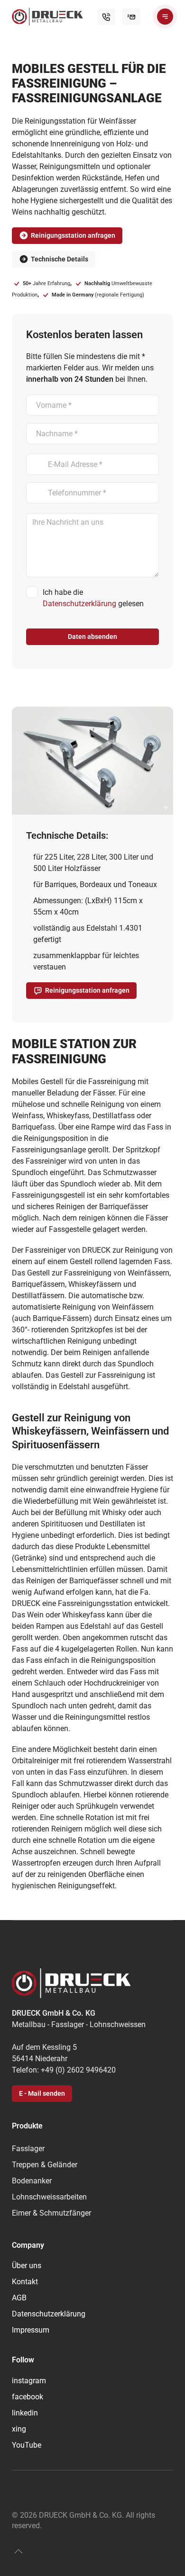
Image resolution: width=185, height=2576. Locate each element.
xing (19, 2429)
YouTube (27, 2445)
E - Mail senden (42, 2093)
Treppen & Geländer (45, 2165)
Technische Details (60, 259)
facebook (28, 2397)
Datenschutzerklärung (79, 604)
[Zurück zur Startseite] (47, 17)
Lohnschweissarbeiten (49, 2197)
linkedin (25, 2413)
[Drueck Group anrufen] (106, 17)
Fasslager (28, 2149)
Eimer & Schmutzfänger (51, 2213)
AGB (19, 2298)
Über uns (27, 2266)
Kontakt (25, 2282)
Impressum (31, 2330)
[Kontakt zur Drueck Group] (131, 17)
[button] (165, 17)
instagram (29, 2381)
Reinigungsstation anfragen (73, 235)
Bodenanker (32, 2181)
